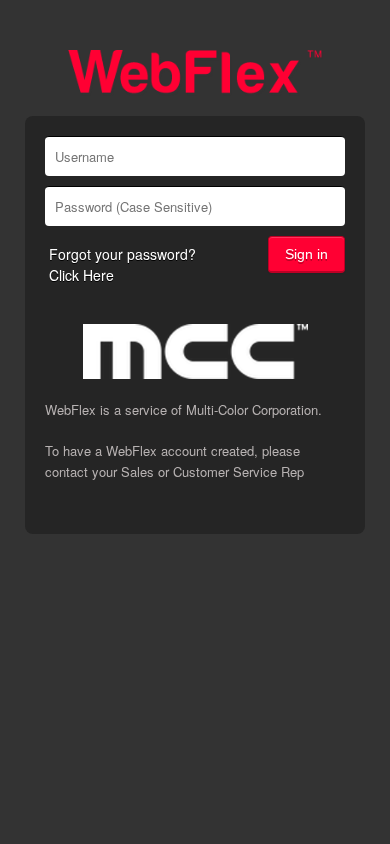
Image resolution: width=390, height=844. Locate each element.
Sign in (306, 254)
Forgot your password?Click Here (122, 264)
